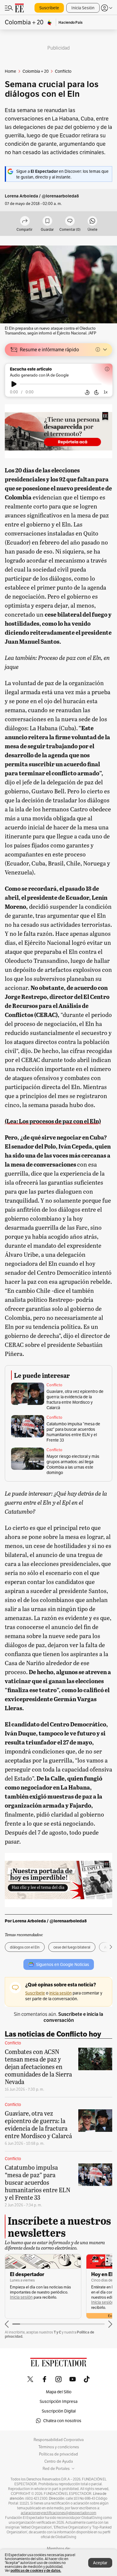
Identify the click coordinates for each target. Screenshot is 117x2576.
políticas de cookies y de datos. (36, 2570)
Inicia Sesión (83, 8)
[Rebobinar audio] (87, 392)
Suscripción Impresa (58, 2401)
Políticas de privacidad (58, 2454)
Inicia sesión (21, 2297)
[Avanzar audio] (96, 392)
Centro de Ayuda (59, 2462)
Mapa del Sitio (59, 2392)
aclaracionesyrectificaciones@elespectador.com (58, 2513)
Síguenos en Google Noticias (63, 1964)
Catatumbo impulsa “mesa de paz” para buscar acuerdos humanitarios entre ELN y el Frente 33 (73, 1432)
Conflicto (54, 1385)
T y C (57, 2332)
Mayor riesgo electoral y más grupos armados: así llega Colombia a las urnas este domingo (73, 1464)
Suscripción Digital (59, 2411)
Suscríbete (49, 8)
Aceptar (100, 2563)
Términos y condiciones (59, 2447)
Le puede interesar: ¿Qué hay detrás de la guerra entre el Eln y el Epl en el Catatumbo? (56, 1502)
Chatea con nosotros (62, 2421)
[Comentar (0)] (70, 221)
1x (106, 392)
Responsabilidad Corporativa (59, 2440)
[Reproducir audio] (14, 384)
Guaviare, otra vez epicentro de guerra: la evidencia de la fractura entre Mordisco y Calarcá (75, 1399)
